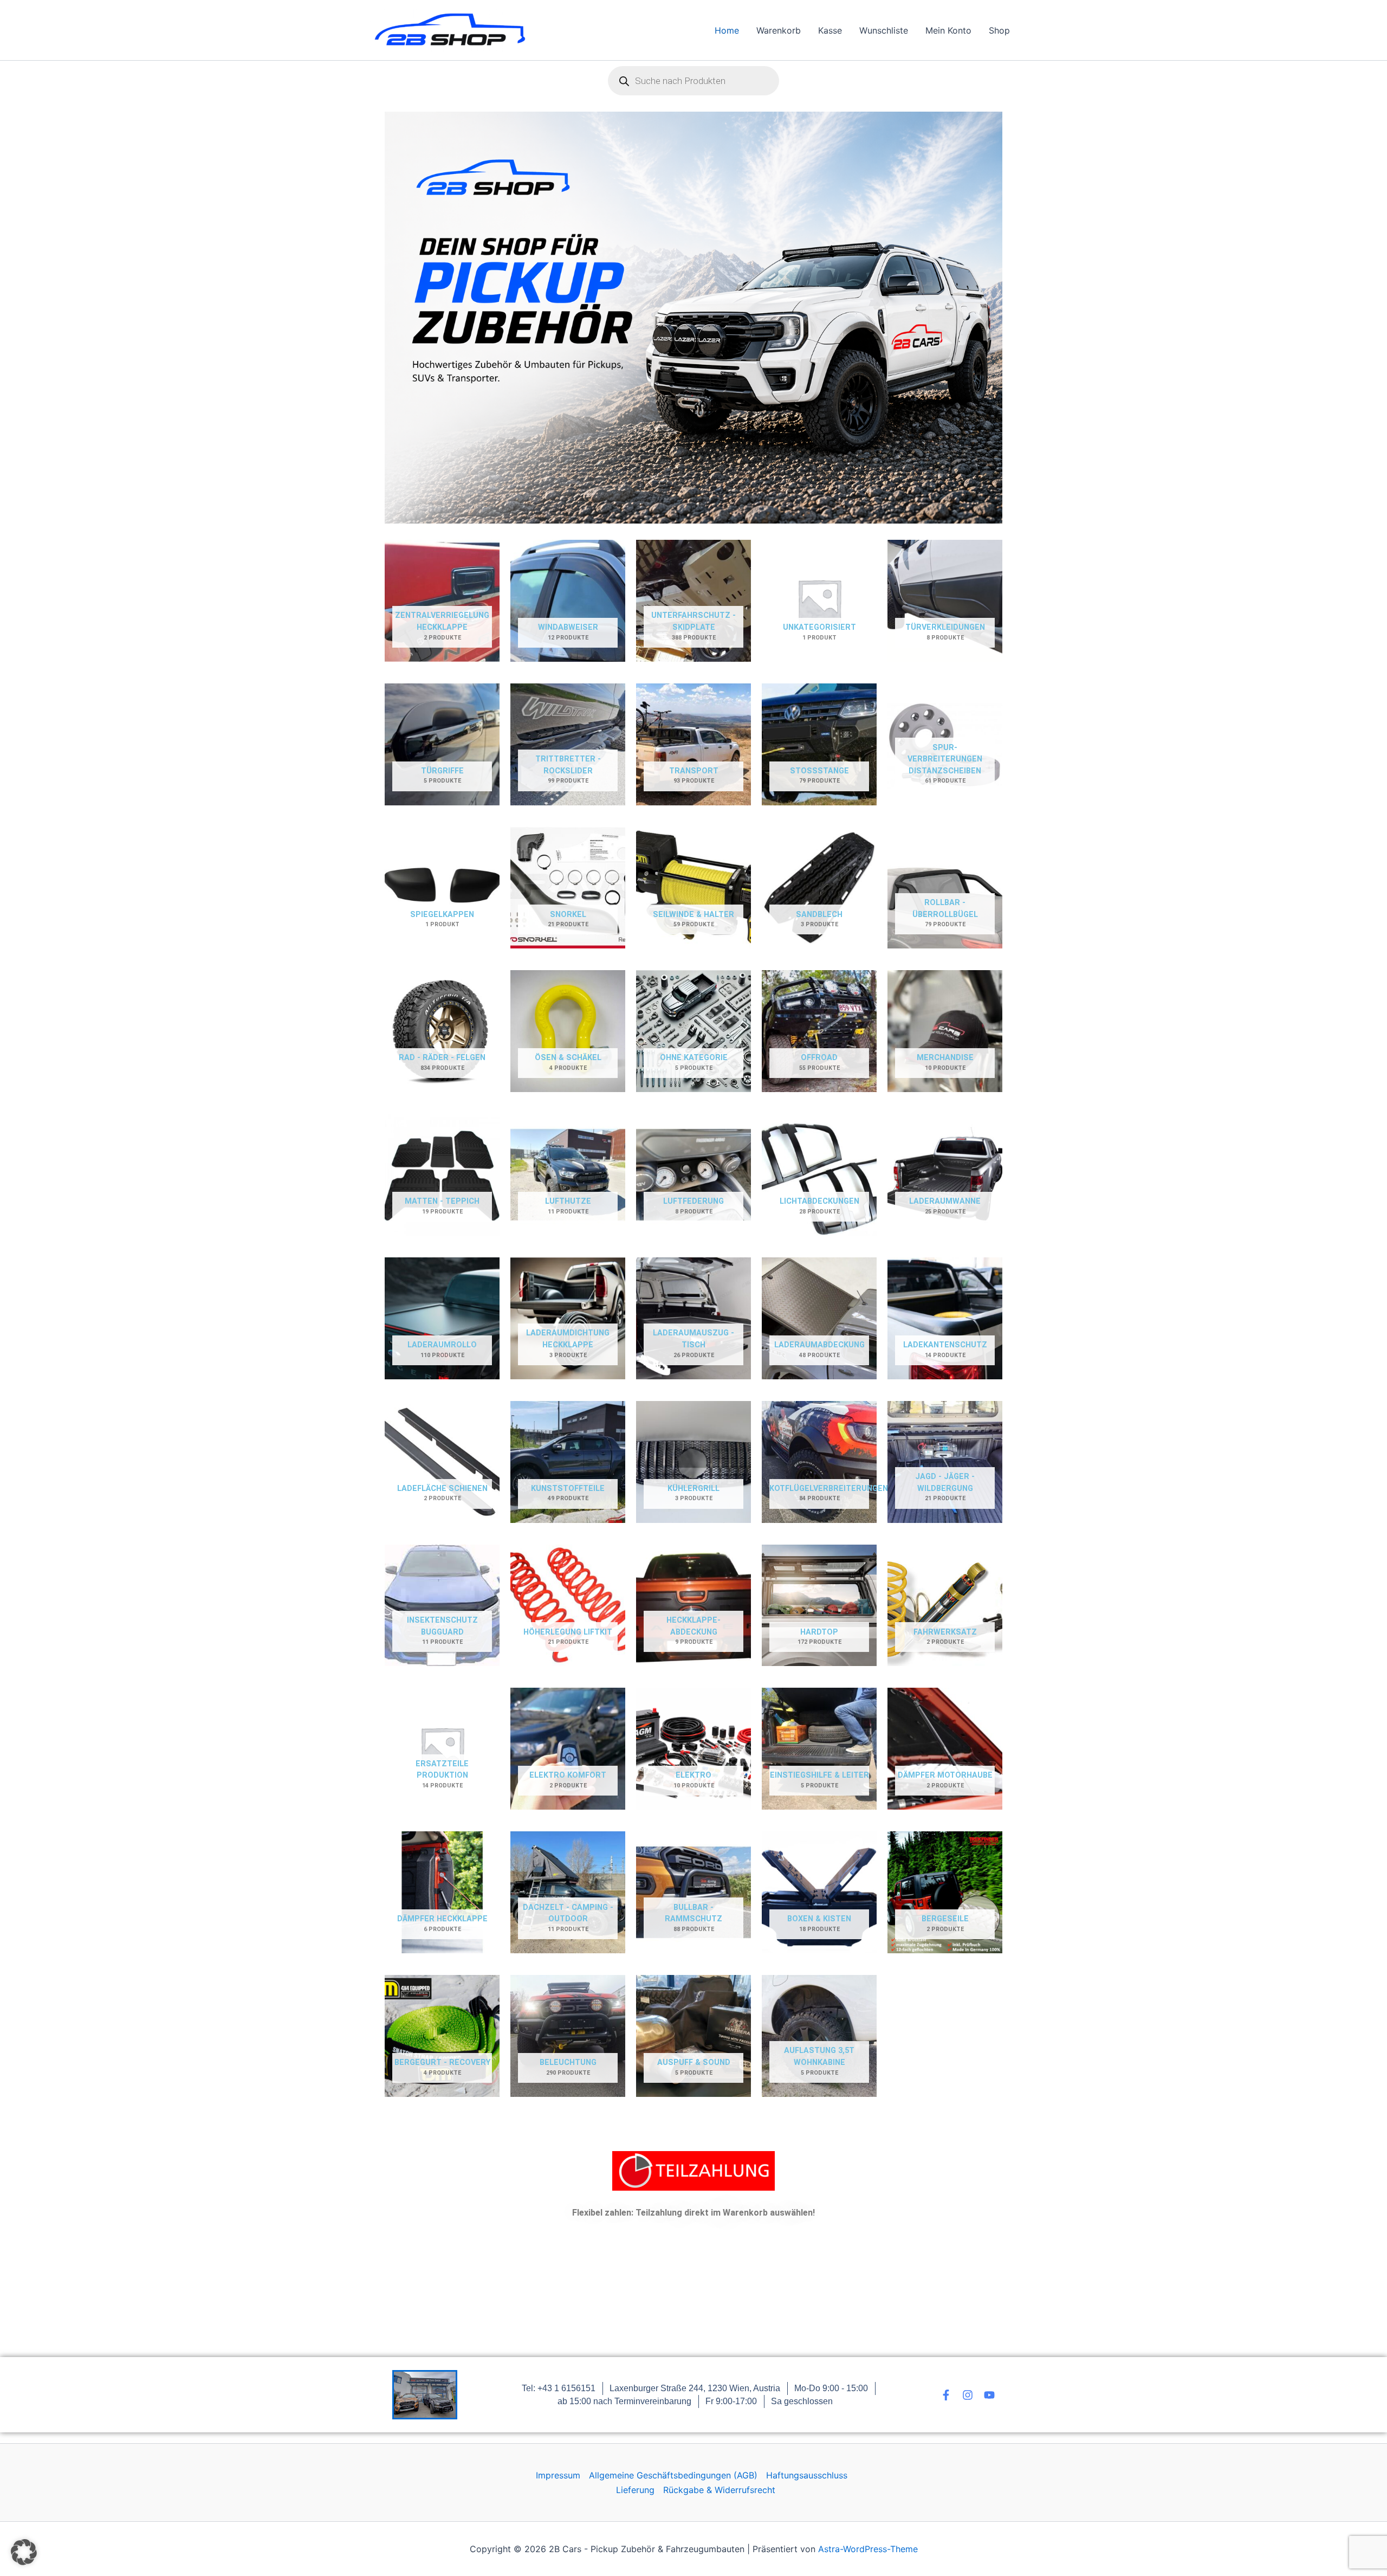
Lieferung (635, 2490)
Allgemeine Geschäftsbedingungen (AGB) (673, 2475)
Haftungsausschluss (807, 2475)
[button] (24, 2552)
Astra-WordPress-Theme (868, 2549)
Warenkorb (779, 30)
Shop (999, 30)
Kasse (830, 30)
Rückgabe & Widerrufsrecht (719, 2490)
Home (727, 30)
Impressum (558, 2475)
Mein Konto (948, 30)
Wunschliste (884, 30)
